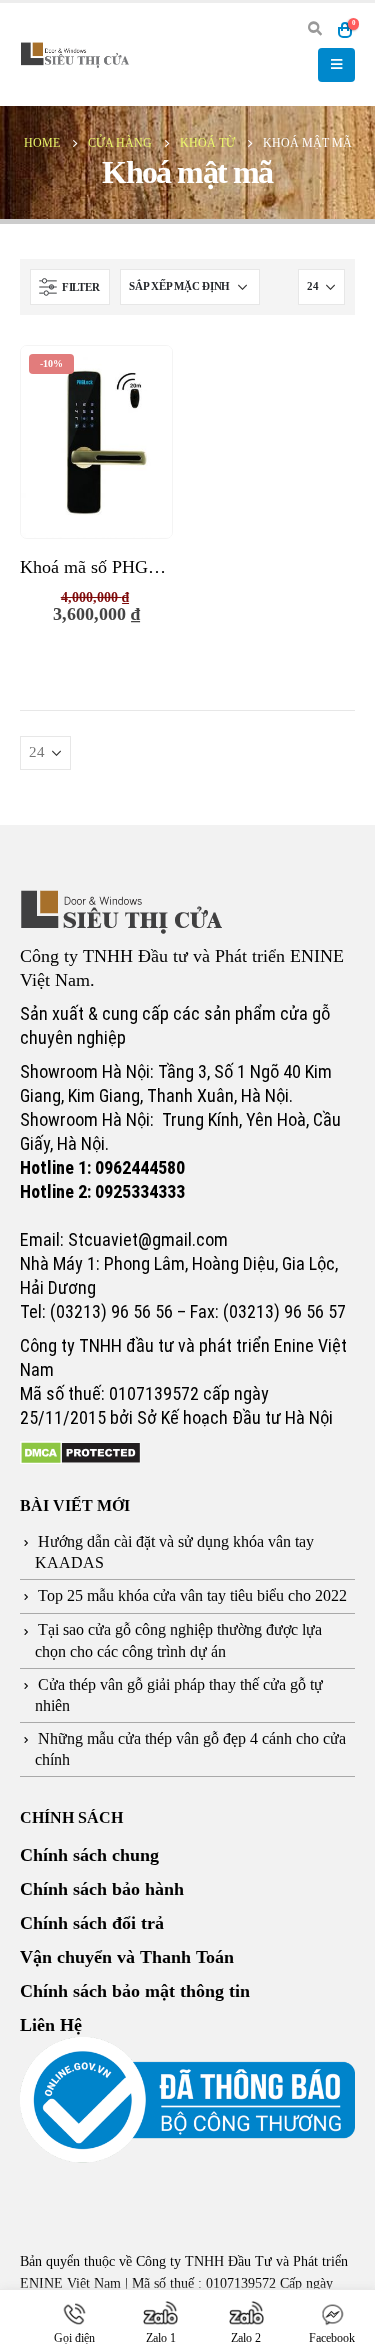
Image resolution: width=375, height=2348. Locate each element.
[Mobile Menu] (336, 65)
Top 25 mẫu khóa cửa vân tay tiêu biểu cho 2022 (192, 1595)
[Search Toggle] (314, 30)
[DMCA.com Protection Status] (80, 1452)
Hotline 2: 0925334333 (102, 1191)
